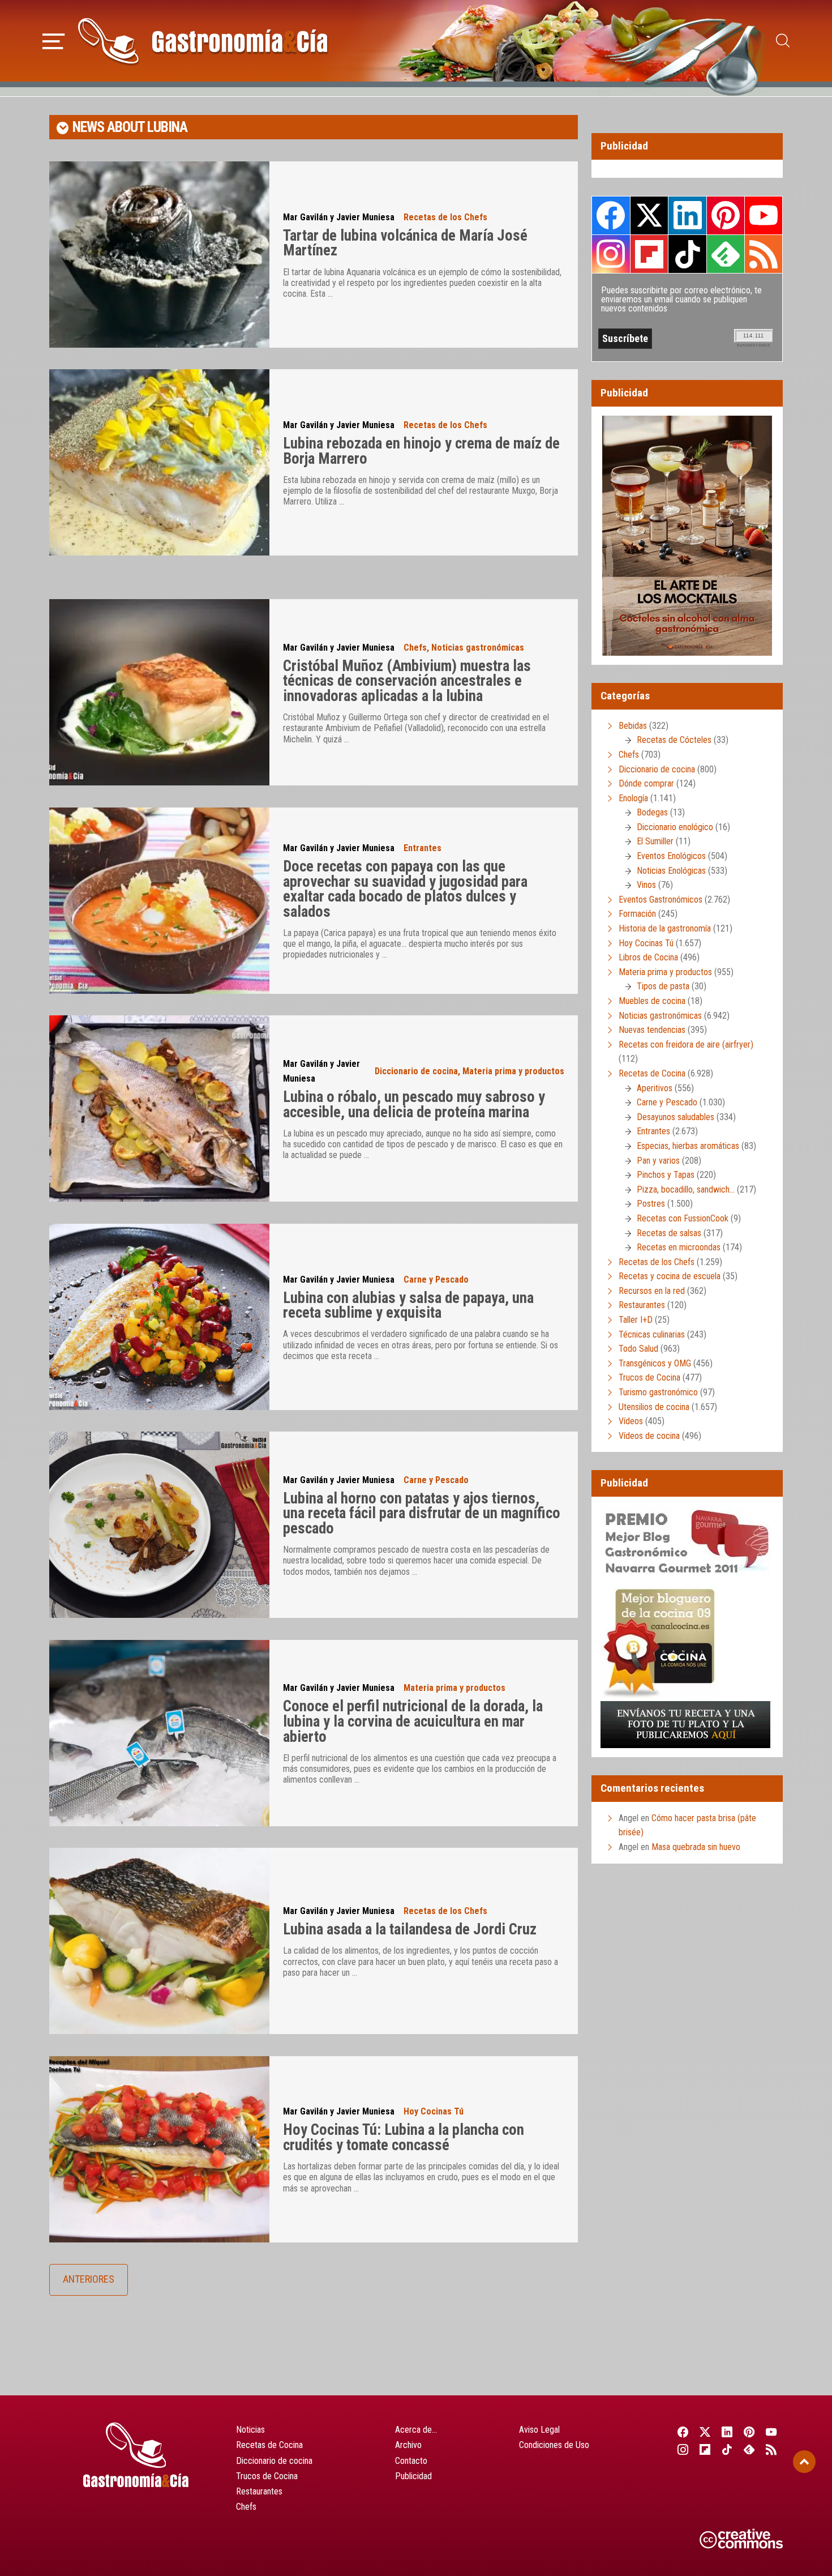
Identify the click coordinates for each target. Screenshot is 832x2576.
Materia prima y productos (513, 1071)
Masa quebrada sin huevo (696, 1847)
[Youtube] (772, 2432)
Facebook (611, 215)
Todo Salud (638, 1349)
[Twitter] (705, 2432)
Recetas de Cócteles (674, 740)
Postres (651, 1204)
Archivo (408, 2445)
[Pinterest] (750, 2432)
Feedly (726, 254)
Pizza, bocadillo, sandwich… (686, 1189)
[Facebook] (683, 2432)
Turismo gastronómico (658, 1392)
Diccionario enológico (675, 827)
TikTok (687, 254)
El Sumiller (655, 841)
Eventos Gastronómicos (661, 900)
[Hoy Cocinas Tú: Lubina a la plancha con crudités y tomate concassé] (159, 2149)
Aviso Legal (539, 2430)
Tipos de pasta (663, 986)
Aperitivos (655, 1088)
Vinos (646, 885)
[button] (53, 40)
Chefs (415, 648)
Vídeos (631, 1421)
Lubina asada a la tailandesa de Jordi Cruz (410, 1929)
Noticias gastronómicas (478, 648)
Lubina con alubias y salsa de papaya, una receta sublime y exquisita (408, 1306)
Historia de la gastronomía (665, 928)
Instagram (611, 254)
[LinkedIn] (727, 2432)
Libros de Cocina (648, 957)
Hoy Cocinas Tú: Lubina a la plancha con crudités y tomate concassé (404, 2137)
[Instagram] (683, 2449)
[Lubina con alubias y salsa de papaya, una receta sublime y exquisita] (159, 1317)
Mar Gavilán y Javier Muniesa (339, 217)
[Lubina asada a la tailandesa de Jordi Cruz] (159, 1941)
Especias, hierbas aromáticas (688, 1146)
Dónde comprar (646, 783)
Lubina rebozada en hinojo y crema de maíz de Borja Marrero (421, 451)
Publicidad (413, 2476)
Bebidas (633, 726)
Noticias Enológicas (671, 871)
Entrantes (423, 848)
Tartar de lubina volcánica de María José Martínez (405, 243)
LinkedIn (687, 215)
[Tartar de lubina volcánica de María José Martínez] (159, 255)
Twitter (649, 215)
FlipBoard (649, 254)
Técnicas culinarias (652, 1334)
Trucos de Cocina (649, 1377)
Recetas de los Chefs (445, 217)
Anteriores (89, 2279)
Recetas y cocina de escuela (670, 1276)
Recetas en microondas (679, 1247)
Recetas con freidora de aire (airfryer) (686, 1045)
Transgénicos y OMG (655, 1363)
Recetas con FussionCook (683, 1218)
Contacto (411, 2461)
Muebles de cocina (652, 1001)
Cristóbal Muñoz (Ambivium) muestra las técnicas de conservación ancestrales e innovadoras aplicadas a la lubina (407, 681)
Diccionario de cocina (416, 1071)
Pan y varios (658, 1161)
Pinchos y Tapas (666, 1175)
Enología (633, 798)
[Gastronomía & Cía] (203, 41)
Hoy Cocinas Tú (434, 2111)
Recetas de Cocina (652, 1073)
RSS (764, 254)
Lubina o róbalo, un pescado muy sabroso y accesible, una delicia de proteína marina (414, 1105)
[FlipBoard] (705, 2449)
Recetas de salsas (669, 1233)
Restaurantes (642, 1305)
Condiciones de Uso (554, 2445)
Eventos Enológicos (671, 856)
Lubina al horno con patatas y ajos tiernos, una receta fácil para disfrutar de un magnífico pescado (422, 1513)
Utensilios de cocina (654, 1407)
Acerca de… (416, 2430)
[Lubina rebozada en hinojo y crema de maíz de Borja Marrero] (159, 462)
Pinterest (726, 215)
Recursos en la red (652, 1291)
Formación (637, 914)
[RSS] (772, 2449)
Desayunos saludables (676, 1117)
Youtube (764, 215)
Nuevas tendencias (652, 1030)
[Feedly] (750, 2449)
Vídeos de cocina (649, 1436)
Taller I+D (636, 1320)
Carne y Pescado (436, 1280)
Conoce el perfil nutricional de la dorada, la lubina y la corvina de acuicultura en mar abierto (413, 1721)
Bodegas (652, 812)
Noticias (250, 2430)
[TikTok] (727, 2449)
